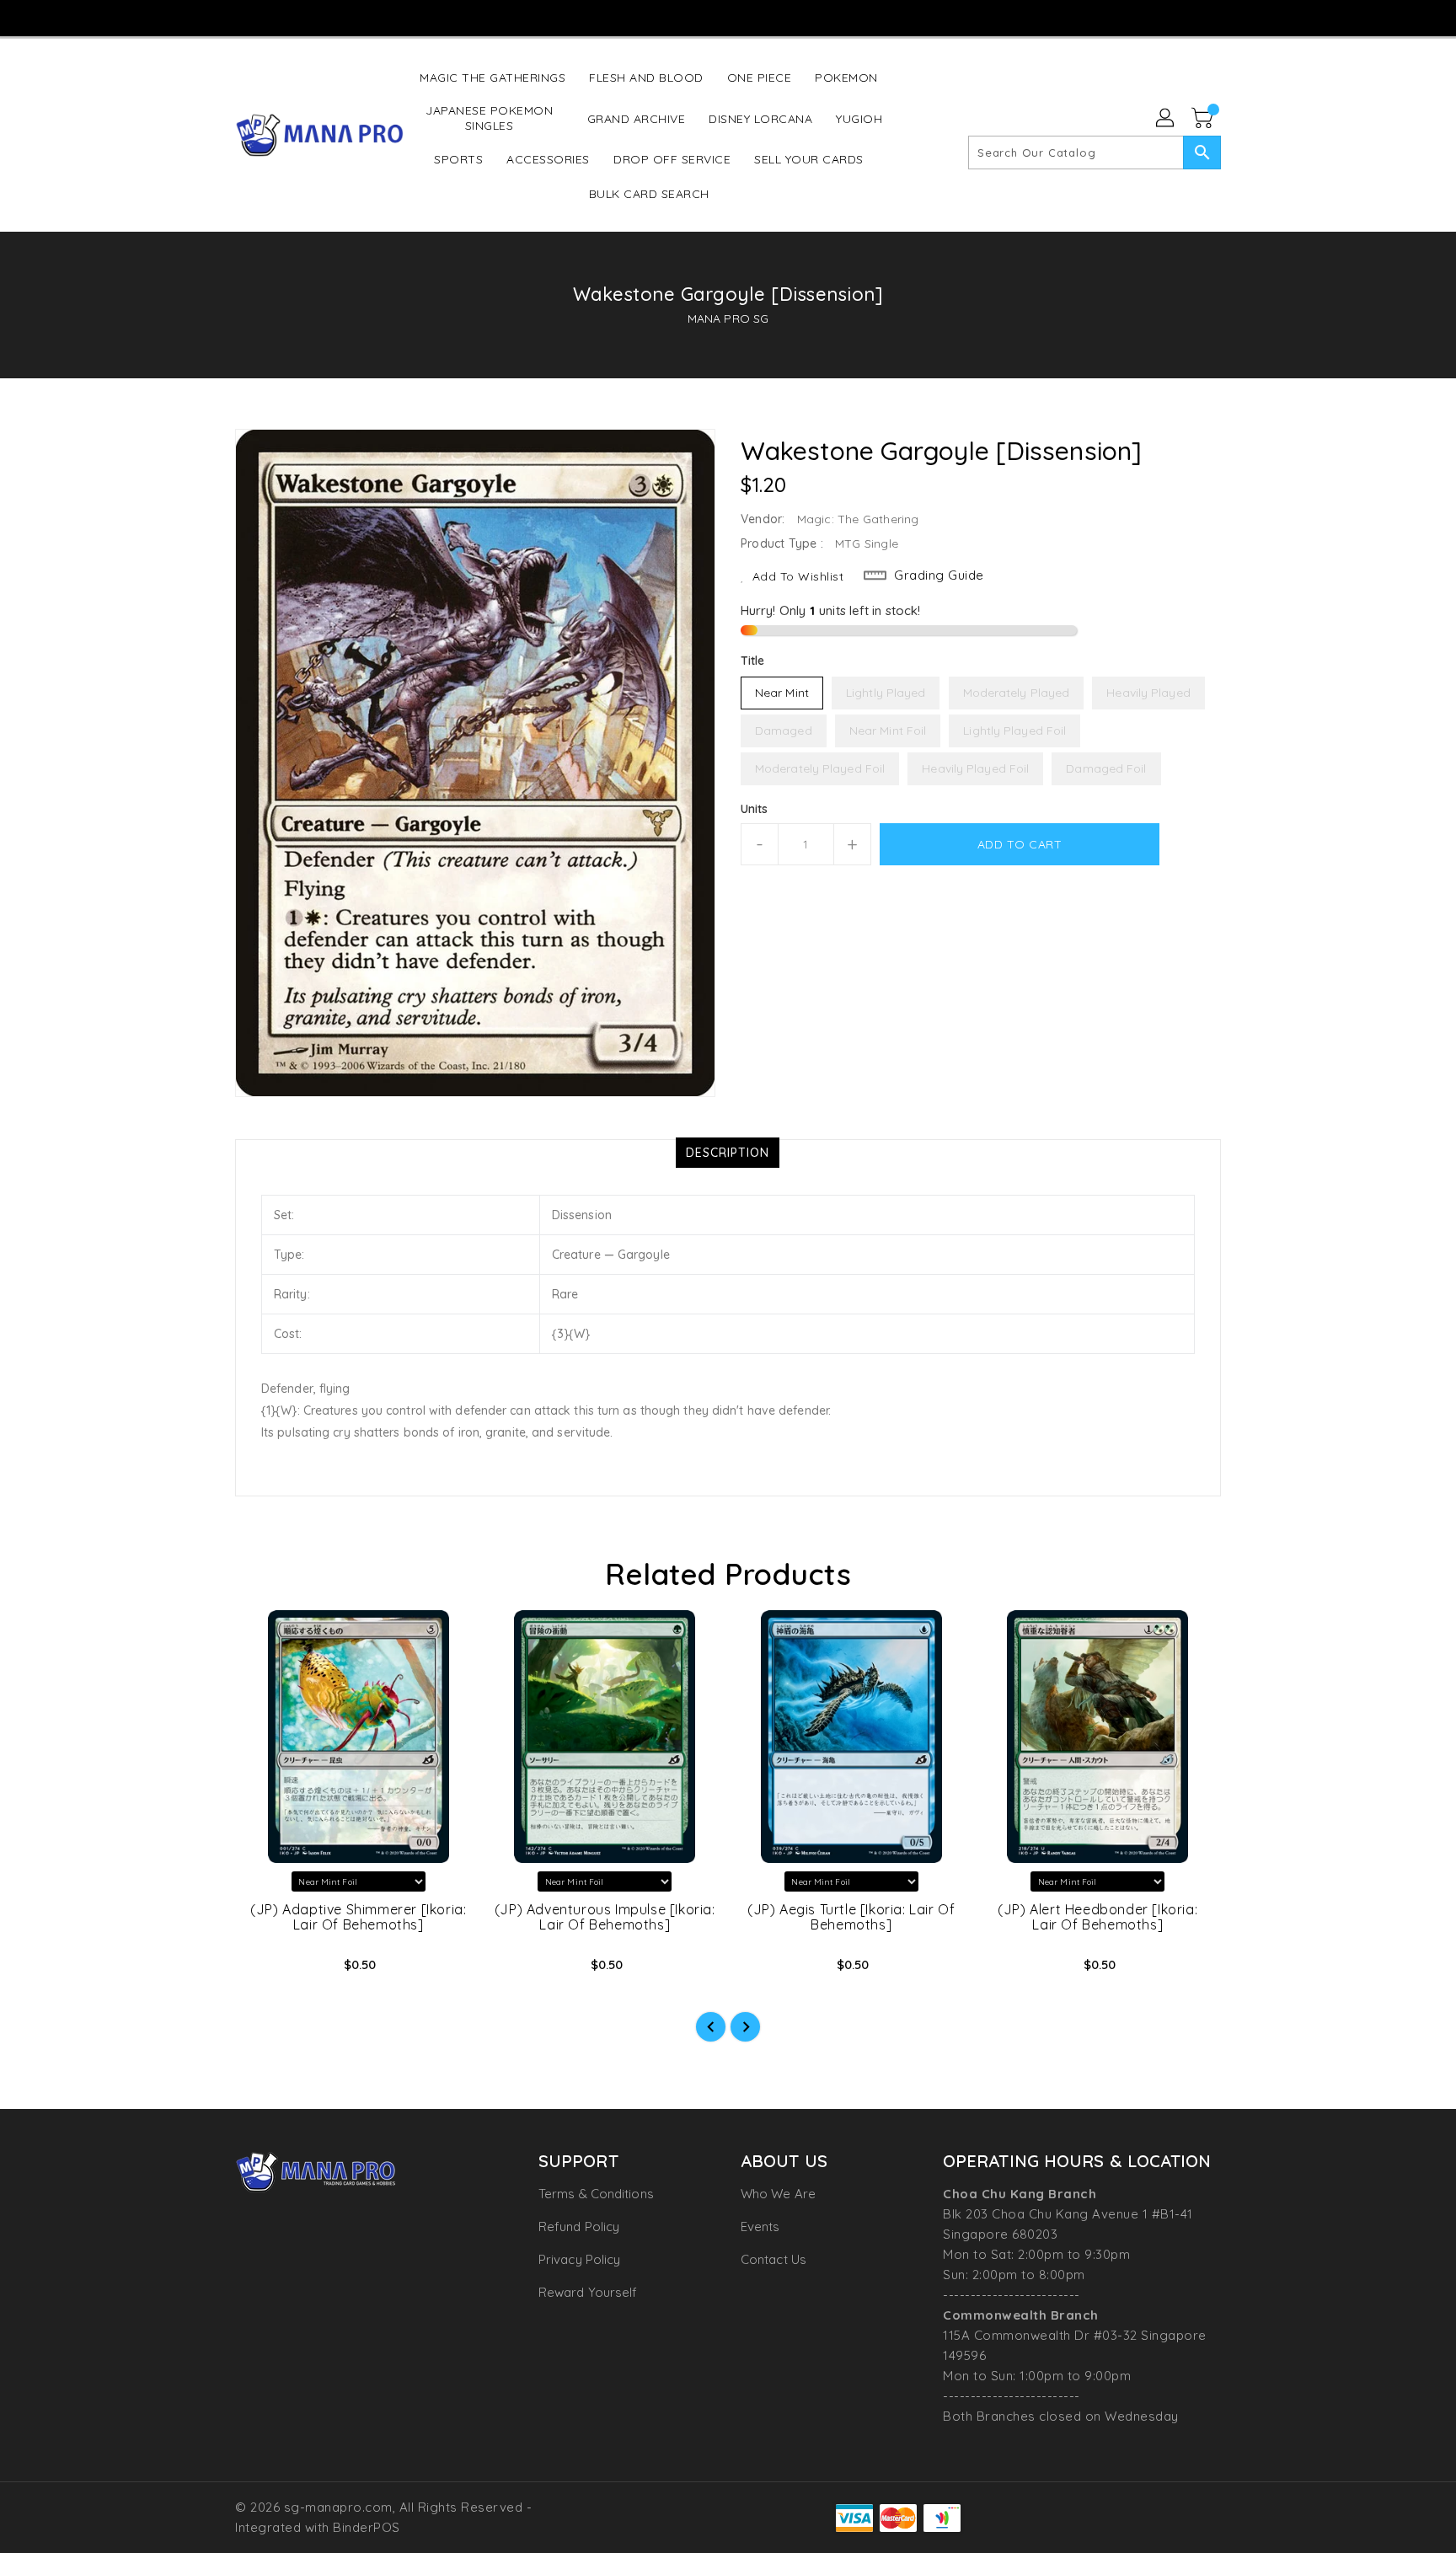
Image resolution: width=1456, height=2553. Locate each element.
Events (760, 2227)
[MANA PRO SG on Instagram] (694, 17)
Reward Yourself (588, 2292)
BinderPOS (367, 2527)
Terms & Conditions (596, 2194)
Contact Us (773, 2259)
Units (755, 809)
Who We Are (778, 2194)
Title (753, 661)
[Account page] (1166, 119)
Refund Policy (579, 2227)
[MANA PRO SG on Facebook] (662, 17)
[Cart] (1204, 119)
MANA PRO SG (728, 318)
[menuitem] (492, 77)
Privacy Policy (579, 2259)
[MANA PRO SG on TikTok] (759, 17)
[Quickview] (262, 1970)
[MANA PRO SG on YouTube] (727, 17)
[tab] (728, 1153)
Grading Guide (939, 575)
